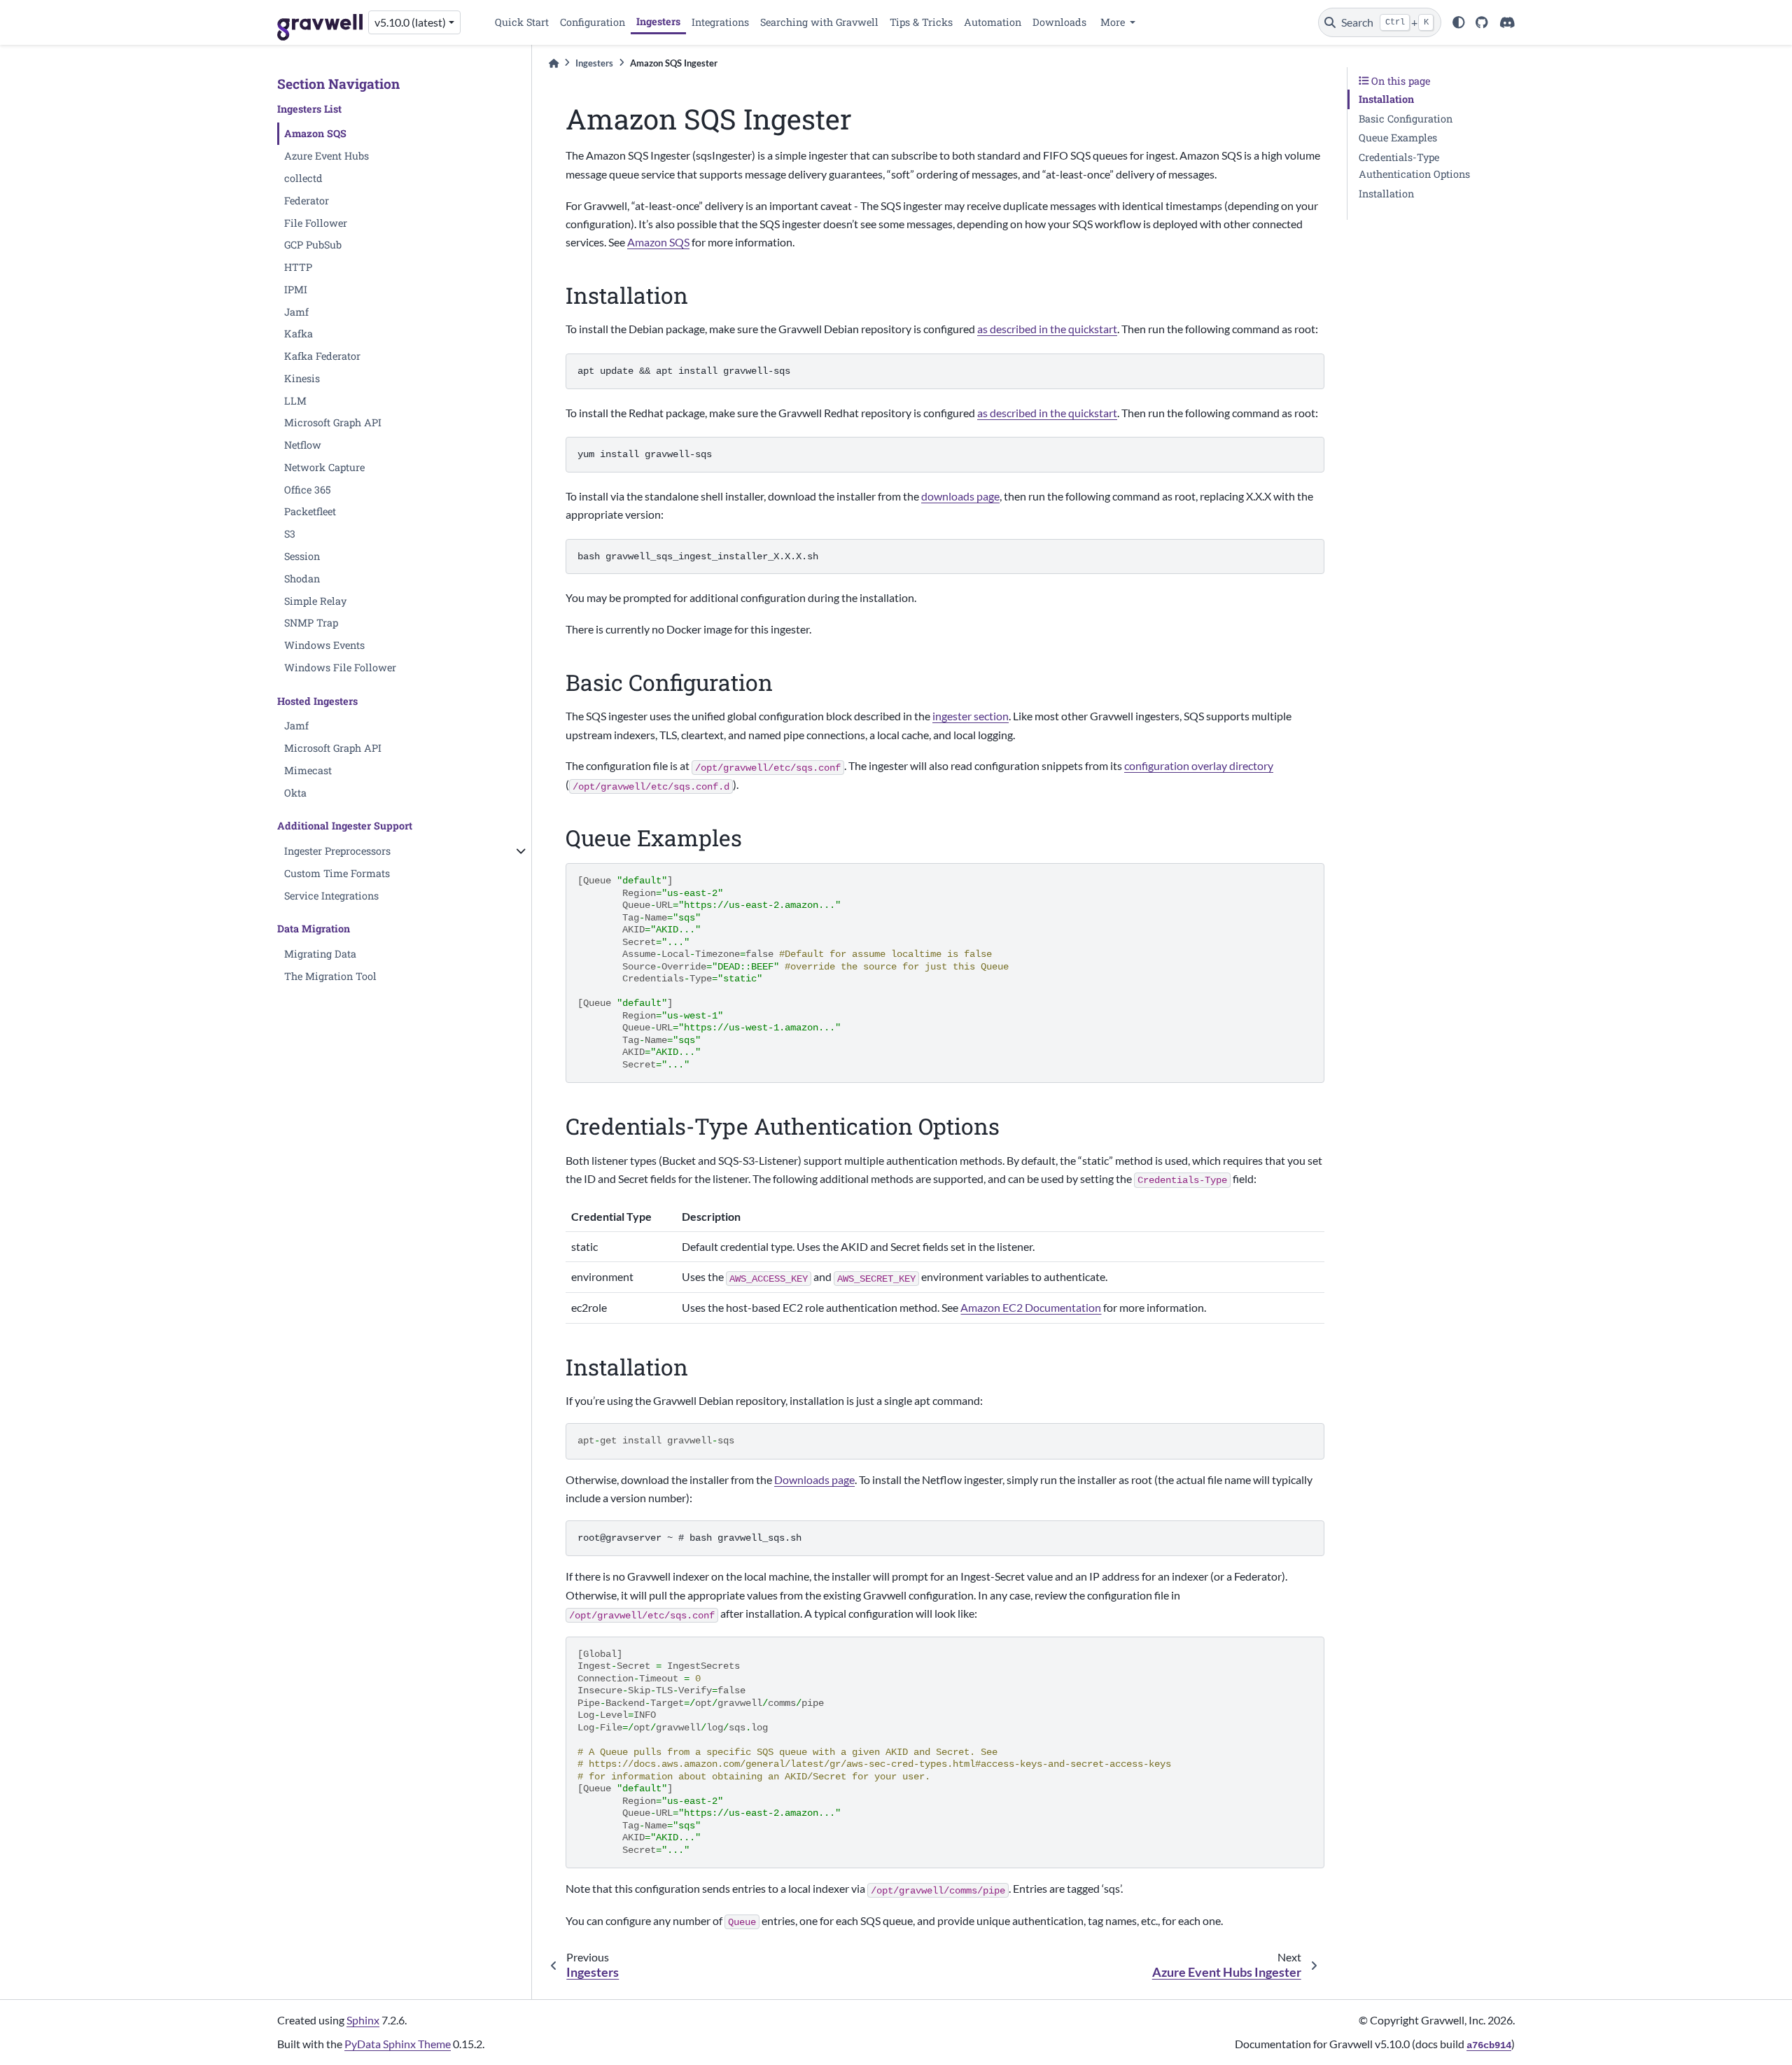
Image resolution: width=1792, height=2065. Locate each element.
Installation (1386, 99)
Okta (295, 793)
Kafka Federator (322, 356)
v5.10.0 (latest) (410, 22)
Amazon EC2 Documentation (1031, 1307)
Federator (307, 201)
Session (302, 556)
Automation (993, 22)
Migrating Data (320, 954)
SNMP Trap (311, 623)
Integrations (720, 22)
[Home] (554, 63)
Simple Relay (315, 601)
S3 (290, 534)
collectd (303, 178)
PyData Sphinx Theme (398, 2044)
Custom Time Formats (337, 873)
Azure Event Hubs (327, 156)
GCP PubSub (313, 245)
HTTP (298, 267)
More (1114, 22)
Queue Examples (1398, 138)
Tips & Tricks (921, 22)
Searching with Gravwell (819, 22)
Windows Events (324, 645)
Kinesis (302, 378)
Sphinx (363, 2020)
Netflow (303, 445)
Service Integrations (331, 896)
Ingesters (658, 21)
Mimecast (308, 770)
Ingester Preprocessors (337, 851)
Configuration (593, 22)
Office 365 (308, 490)
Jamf (296, 312)
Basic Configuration (1406, 119)
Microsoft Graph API (333, 422)
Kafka (299, 334)
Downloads (1059, 22)
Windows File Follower (340, 667)
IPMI (296, 289)
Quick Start (522, 22)
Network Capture (324, 467)
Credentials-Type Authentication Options (1414, 166)
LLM (295, 401)
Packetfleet (310, 511)
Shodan (302, 579)
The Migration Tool (330, 976)
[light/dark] (1459, 22)
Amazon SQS (315, 133)
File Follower (316, 223)
